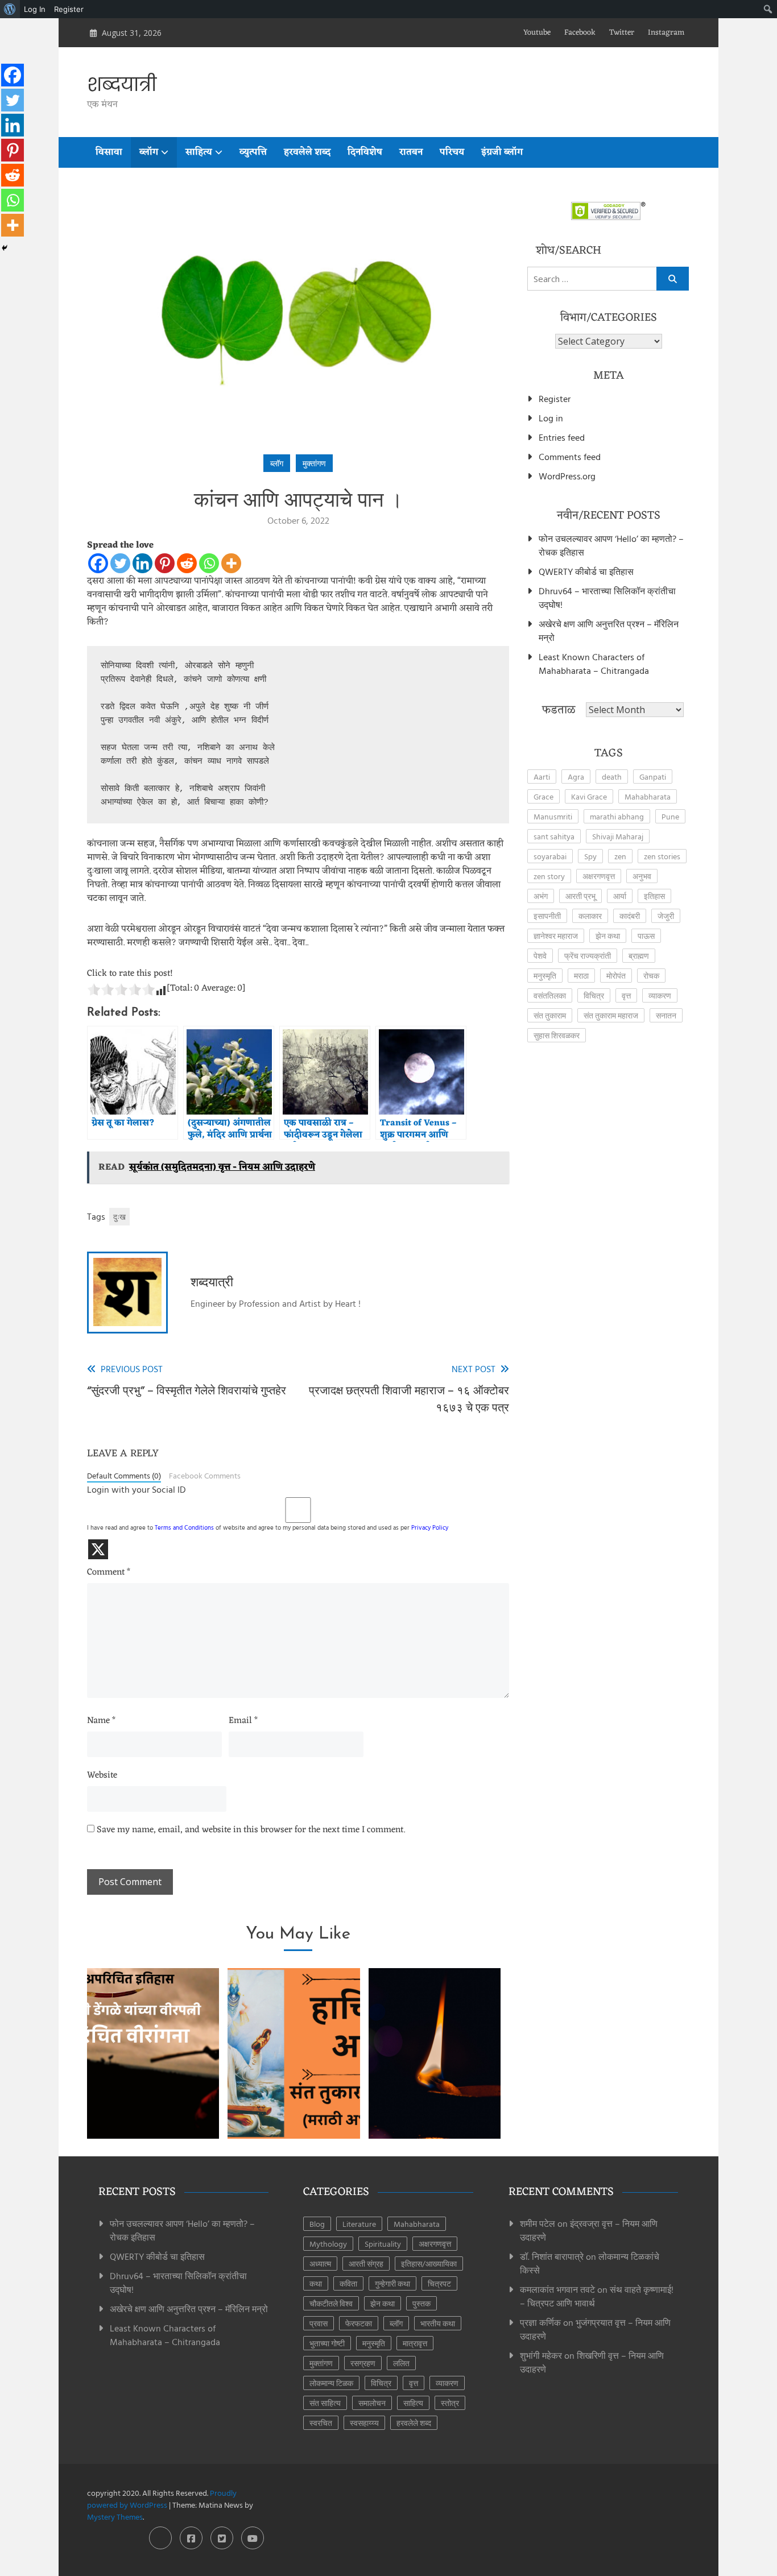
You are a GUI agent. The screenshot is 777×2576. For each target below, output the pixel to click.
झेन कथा (608, 936)
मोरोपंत (616, 976)
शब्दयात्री (122, 85)
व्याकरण (660, 995)
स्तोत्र (450, 2403)
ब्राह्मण (639, 956)
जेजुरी (666, 916)
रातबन (411, 152)
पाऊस (646, 936)
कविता (348, 2283)
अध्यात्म (320, 2264)
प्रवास (319, 2323)
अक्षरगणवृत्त (599, 876)
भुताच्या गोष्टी (327, 2343)
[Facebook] (98, 563)
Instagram (666, 33)
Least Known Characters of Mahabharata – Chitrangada (594, 664)
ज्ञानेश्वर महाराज (556, 936)
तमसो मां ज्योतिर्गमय (435, 2109)
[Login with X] (98, 1549)
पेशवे (540, 956)
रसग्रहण (363, 2363)
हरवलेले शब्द (307, 152)
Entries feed (562, 437)
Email (243, 1721)
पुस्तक (421, 2303)
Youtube (537, 33)
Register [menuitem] (69, 9)
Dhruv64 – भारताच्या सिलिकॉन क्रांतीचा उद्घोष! (607, 598)
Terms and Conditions (184, 1527)
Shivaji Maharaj (618, 836)
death (612, 776)
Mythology (328, 2244)
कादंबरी (630, 916)
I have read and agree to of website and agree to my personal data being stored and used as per (268, 1527)
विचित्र (594, 995)
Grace (544, 796)
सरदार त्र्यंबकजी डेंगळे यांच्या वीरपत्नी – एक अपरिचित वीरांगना (153, 2094)
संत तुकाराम (550, 1015)
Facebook (580, 33)
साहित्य (199, 152)
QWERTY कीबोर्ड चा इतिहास (586, 571)
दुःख (119, 1217)
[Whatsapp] (209, 563)
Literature (359, 2224)
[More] (231, 563)
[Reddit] (187, 563)
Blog (317, 2224)
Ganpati (653, 776)
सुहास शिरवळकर (557, 1035)
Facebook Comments (205, 1476)
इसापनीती (547, 916)
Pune (670, 816)
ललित (401, 2363)
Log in (551, 418)
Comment (109, 1573)
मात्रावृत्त (415, 2343)
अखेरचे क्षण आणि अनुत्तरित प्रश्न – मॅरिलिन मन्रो (609, 631)
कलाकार (590, 916)
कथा (316, 2283)
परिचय (452, 152)
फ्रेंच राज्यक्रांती (588, 956)
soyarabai (550, 856)
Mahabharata (648, 796)
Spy (590, 856)
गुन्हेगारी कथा (392, 2283)
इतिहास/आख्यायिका (429, 2264)
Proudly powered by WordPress (162, 2499)
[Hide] (5, 248)
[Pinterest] (165, 563)
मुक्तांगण (314, 463)
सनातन (666, 1015)
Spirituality (383, 2244)
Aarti (542, 776)
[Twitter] (120, 563)
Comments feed (570, 457)
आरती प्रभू (580, 896)
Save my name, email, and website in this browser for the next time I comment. (251, 1830)
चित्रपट (439, 2283)
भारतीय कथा (438, 2323)
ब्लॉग (149, 152)
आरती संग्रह (366, 2264)
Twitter (622, 33)
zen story (549, 876)
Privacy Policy (430, 1527)
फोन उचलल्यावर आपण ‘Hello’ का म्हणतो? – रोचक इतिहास (611, 545)
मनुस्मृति (545, 976)
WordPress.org (567, 476)
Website (102, 1776)
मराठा (581, 976)
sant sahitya (554, 836)
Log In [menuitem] (35, 9)
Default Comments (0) (124, 1476)
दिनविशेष (365, 152)
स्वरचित (321, 2423)
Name (101, 1721)
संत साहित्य (325, 2403)
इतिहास (654, 896)
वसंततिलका (550, 995)
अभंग (541, 896)
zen (620, 856)
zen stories (662, 856)
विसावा (109, 152)
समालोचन (372, 2403)
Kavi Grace (589, 796)
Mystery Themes (115, 2517)
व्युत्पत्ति (253, 152)
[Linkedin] (142, 563)
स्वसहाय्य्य (364, 2423)
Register (555, 399)
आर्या (620, 896)
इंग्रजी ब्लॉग (502, 152)
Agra (576, 776)
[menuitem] (10, 9)
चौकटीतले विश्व (331, 2303)
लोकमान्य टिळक (331, 2383)
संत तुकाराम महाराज (611, 1015)
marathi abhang (617, 816)
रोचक (651, 976)
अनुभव (642, 876)
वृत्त (626, 995)
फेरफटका (359, 2323)
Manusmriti (553, 816)
